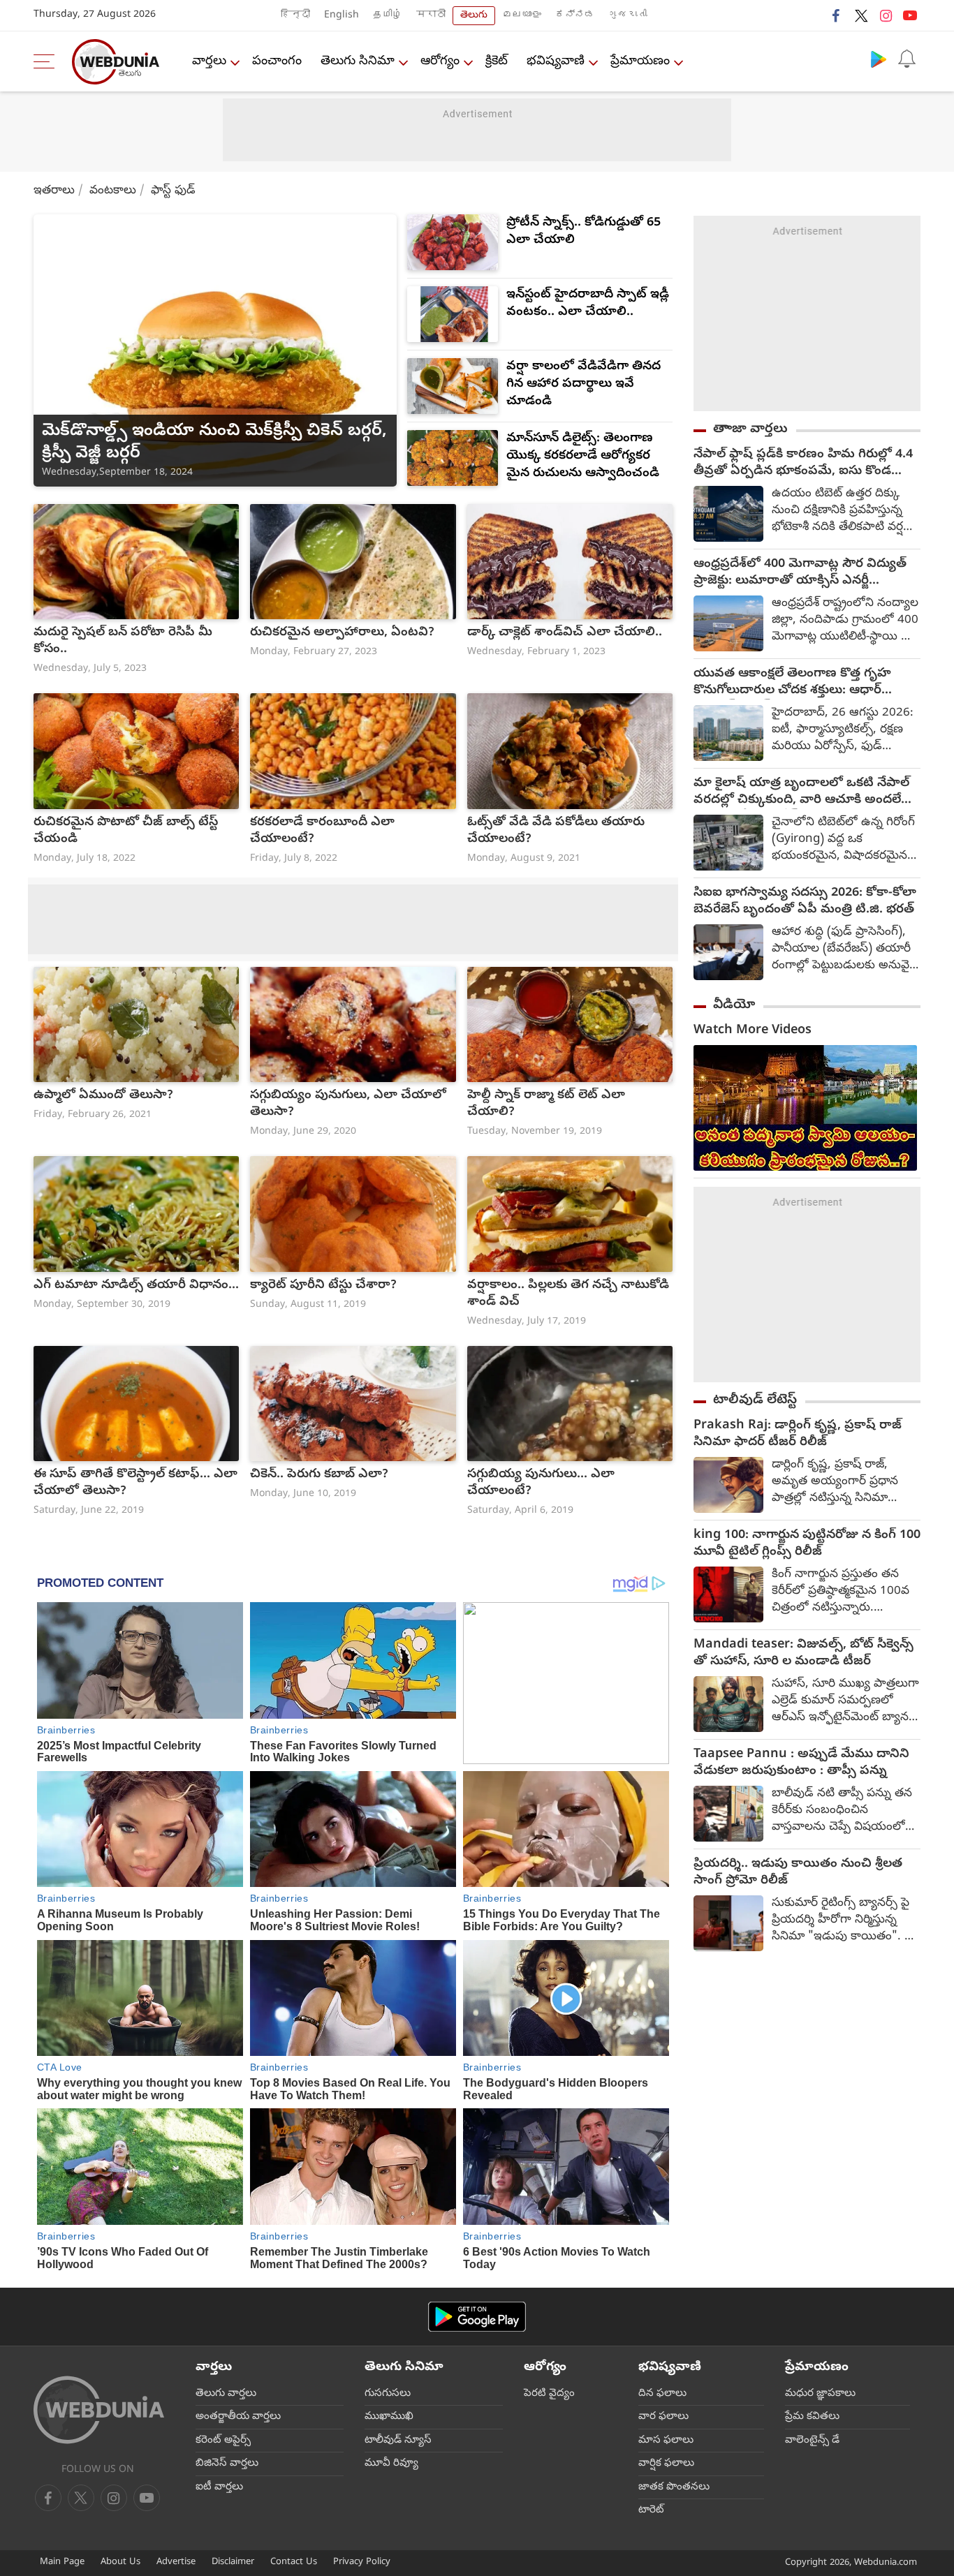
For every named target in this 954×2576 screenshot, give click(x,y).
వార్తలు (209, 62)
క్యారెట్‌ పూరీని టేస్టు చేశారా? (323, 1286)
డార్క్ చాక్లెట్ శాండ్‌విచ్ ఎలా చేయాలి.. (565, 633)
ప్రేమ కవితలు (812, 2417)
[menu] (47, 61)
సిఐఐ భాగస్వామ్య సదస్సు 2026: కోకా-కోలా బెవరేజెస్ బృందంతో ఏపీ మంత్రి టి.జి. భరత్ (805, 902)
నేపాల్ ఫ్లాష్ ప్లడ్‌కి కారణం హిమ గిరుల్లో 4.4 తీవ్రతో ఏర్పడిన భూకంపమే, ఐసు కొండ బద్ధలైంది (803, 464)
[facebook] (837, 15)
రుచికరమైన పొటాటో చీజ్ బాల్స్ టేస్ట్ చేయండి (126, 831)
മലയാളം (522, 16)
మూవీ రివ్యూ (391, 2464)
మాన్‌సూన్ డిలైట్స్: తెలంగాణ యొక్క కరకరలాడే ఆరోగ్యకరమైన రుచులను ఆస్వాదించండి (583, 456)
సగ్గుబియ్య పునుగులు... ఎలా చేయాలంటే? (541, 1483)
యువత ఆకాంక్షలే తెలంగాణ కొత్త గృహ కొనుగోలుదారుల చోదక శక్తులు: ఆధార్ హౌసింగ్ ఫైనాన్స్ (792, 683)
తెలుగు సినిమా (358, 62)
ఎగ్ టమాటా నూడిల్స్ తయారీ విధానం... (136, 1286)
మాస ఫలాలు (666, 2441)
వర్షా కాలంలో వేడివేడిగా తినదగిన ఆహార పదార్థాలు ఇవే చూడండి (584, 384)
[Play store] (879, 59)
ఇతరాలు (54, 191)
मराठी (431, 16)
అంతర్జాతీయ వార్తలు (238, 2417)
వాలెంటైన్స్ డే (812, 2441)
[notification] (907, 59)
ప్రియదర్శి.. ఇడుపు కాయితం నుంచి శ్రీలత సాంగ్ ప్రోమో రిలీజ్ (798, 1873)
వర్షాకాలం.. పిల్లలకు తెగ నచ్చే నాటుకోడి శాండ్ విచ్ (568, 1294)
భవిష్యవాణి (556, 62)
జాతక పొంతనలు (674, 2487)
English (342, 16)
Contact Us (294, 2562)
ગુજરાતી (628, 16)
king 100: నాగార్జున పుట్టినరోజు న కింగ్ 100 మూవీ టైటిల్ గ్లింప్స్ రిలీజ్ (807, 1544)
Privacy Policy (362, 2562)
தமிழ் (388, 16)
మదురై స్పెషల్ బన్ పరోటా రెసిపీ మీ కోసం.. (123, 642)
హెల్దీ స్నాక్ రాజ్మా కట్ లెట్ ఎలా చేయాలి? (546, 1104)
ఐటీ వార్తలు (219, 2487)
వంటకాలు (113, 191)
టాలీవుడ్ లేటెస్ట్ (755, 1400)
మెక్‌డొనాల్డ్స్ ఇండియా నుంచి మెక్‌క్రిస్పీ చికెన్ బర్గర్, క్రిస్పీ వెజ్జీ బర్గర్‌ (214, 443)
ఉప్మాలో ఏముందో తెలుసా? (103, 1096)
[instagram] (886, 15)
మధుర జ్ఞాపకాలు (820, 2394)
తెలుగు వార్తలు (226, 2394)
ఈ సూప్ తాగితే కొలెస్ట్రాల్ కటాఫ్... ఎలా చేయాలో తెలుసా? (135, 1483)
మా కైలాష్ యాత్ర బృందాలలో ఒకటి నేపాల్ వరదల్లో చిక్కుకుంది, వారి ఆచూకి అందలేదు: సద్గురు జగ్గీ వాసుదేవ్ (806, 792)
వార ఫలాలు (663, 2417)
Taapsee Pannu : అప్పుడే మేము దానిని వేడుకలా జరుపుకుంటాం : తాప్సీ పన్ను (801, 1763)
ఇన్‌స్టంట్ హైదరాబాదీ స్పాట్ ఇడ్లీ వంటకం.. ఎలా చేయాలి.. (588, 304)
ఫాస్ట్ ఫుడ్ (173, 191)
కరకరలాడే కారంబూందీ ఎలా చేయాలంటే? (322, 831)
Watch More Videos (753, 1031)
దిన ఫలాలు (662, 2394)
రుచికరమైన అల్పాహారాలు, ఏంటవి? (342, 633)
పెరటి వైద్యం (549, 2394)
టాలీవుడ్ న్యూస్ (398, 2441)
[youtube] (910, 15)
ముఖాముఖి (389, 2417)
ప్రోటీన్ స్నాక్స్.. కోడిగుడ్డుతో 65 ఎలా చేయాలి (584, 232)
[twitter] (861, 15)
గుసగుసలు (388, 2394)
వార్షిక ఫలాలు (666, 2464)
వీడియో (734, 1005)
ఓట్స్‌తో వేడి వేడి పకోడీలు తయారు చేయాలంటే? (556, 831)
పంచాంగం (277, 62)
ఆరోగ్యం (440, 62)
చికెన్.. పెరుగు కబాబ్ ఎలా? (319, 1475)
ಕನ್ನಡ (575, 16)
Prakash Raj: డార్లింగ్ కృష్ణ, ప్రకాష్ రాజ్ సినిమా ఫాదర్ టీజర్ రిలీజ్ (798, 1435)
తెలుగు (474, 16)
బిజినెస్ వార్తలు (227, 2464)
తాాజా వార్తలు (750, 429)
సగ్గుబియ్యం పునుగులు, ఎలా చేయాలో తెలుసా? (348, 1104)
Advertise (176, 2562)
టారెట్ (651, 2510)
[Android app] (477, 2317)
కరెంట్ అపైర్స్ (223, 2441)
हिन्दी (295, 16)
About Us (120, 2562)
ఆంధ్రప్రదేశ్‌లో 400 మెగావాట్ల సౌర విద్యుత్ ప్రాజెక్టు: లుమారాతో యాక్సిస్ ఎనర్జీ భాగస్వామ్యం (800, 573)
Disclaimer (233, 2562)
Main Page (62, 2562)
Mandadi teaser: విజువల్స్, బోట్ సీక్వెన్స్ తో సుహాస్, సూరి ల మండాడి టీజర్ (803, 1654)
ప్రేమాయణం (640, 62)
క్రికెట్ (497, 62)
